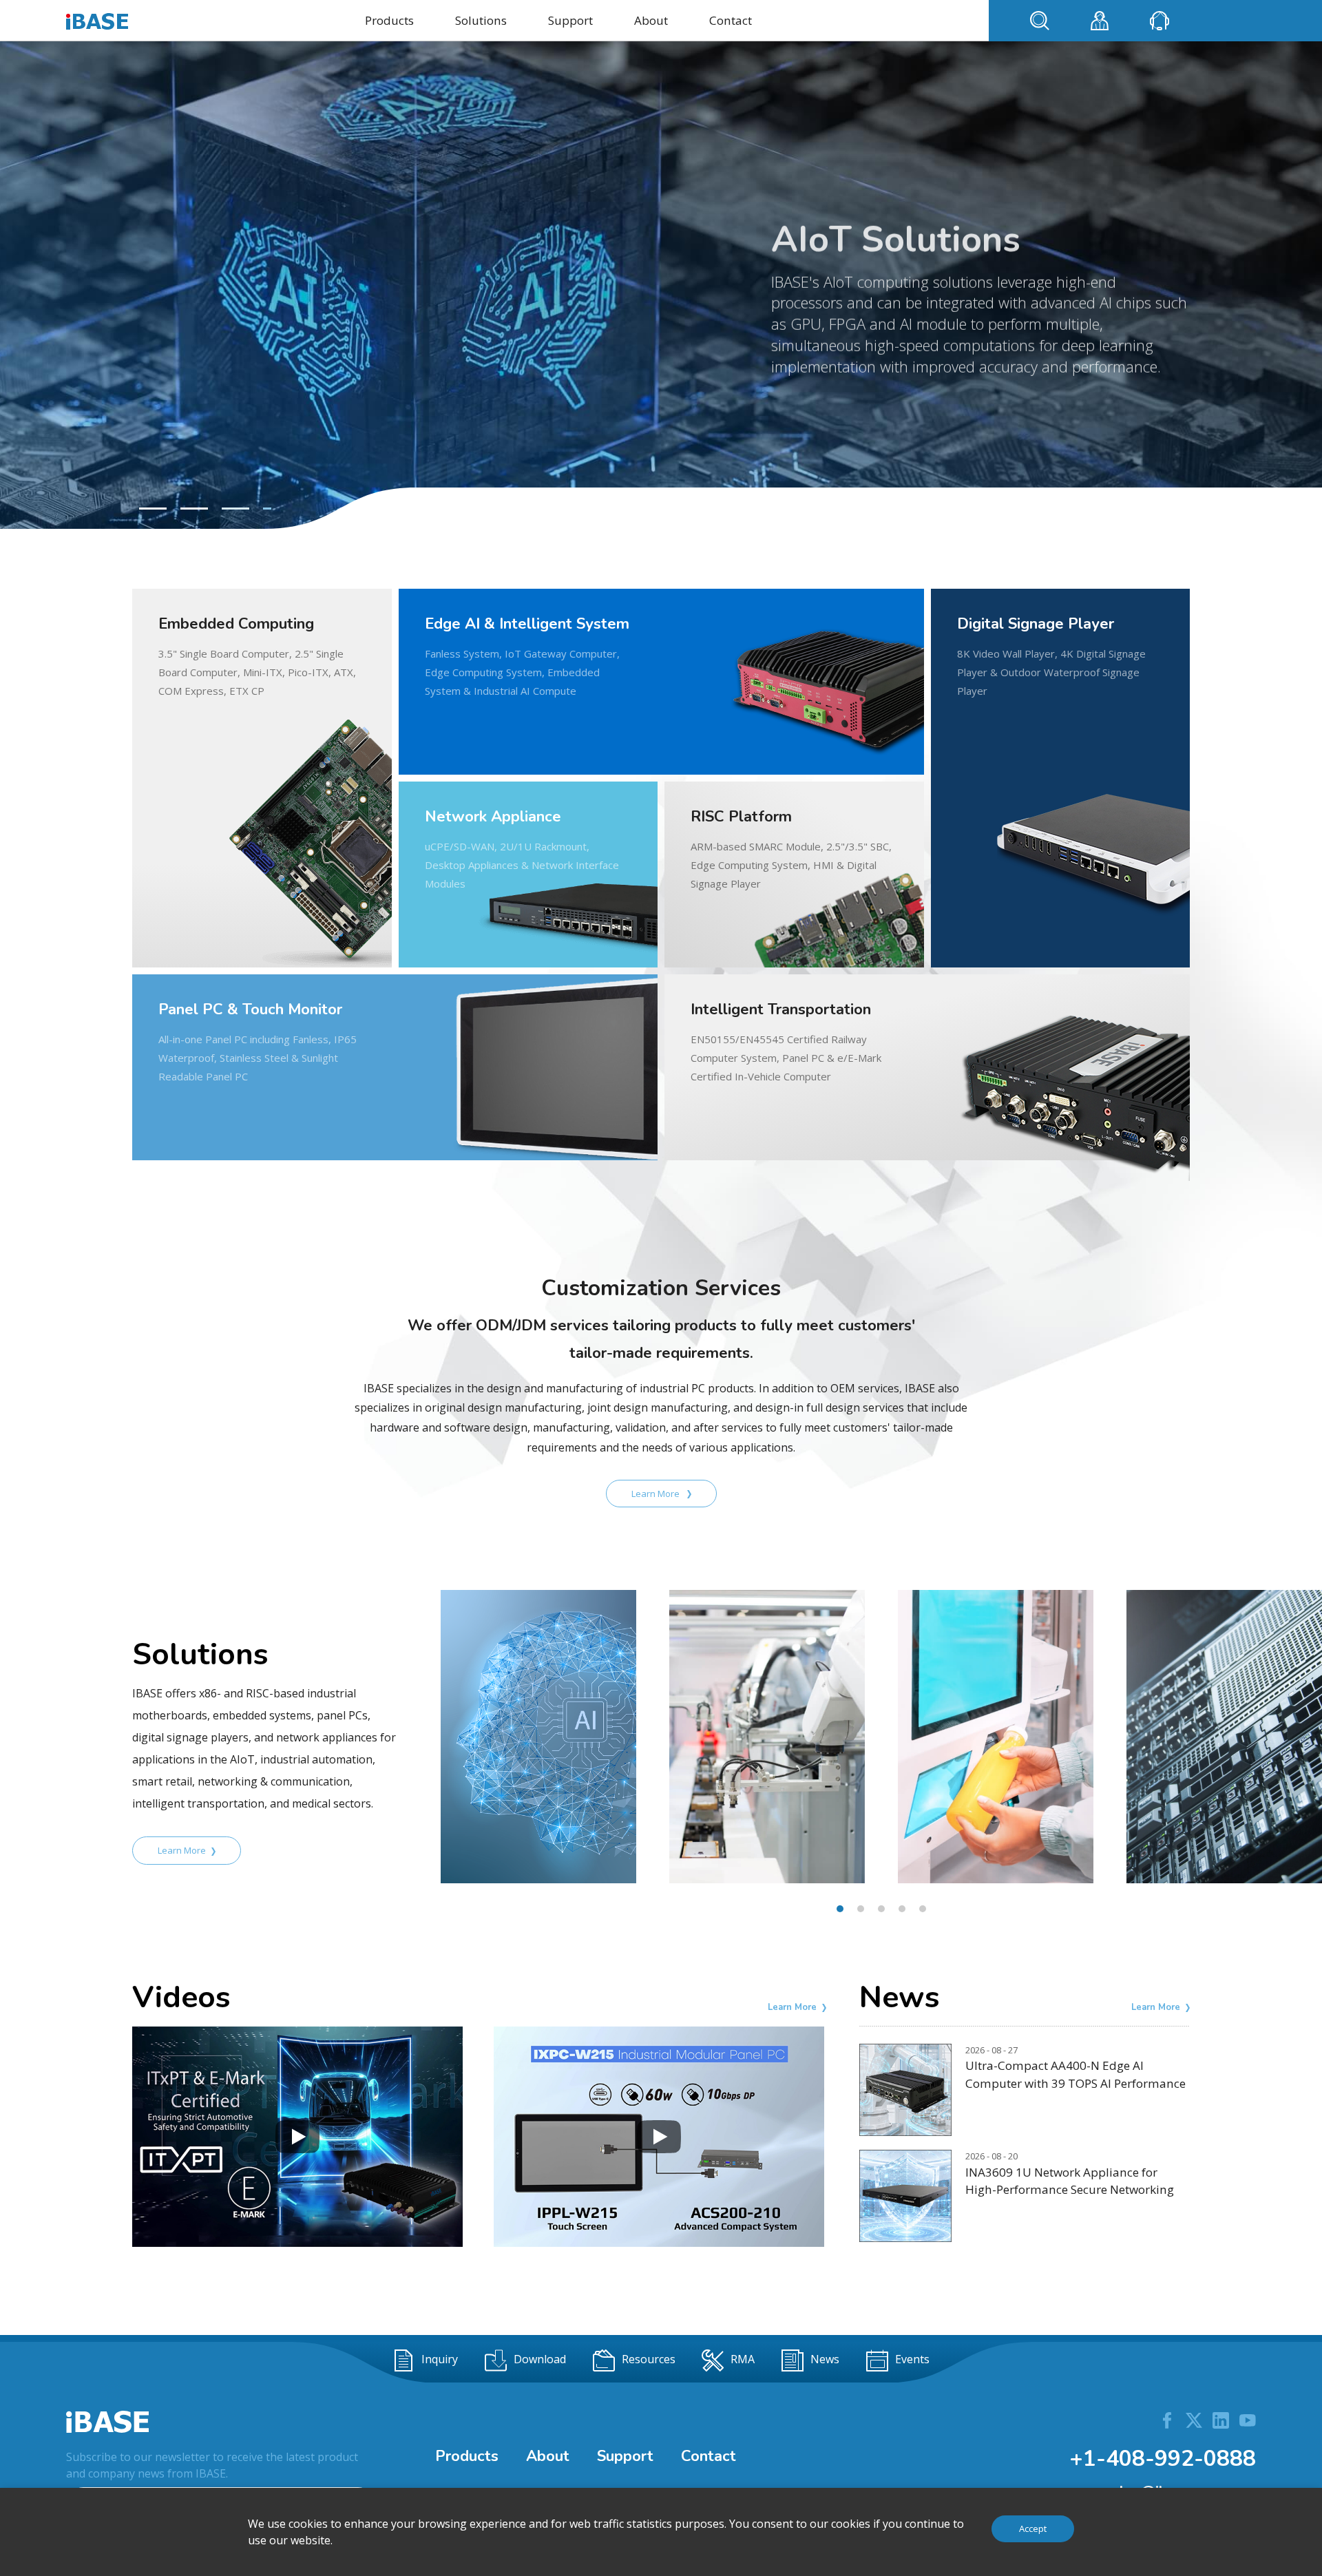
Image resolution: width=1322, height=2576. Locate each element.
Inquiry (440, 2360)
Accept (1033, 2528)
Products (389, 20)
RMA (743, 2360)
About (651, 20)
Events (912, 2360)
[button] (153, 509)
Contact (731, 20)
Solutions (481, 20)
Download (540, 2360)
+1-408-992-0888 (1163, 2459)
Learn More (657, 1494)
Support (570, 20)
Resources (649, 2360)
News (825, 2360)
